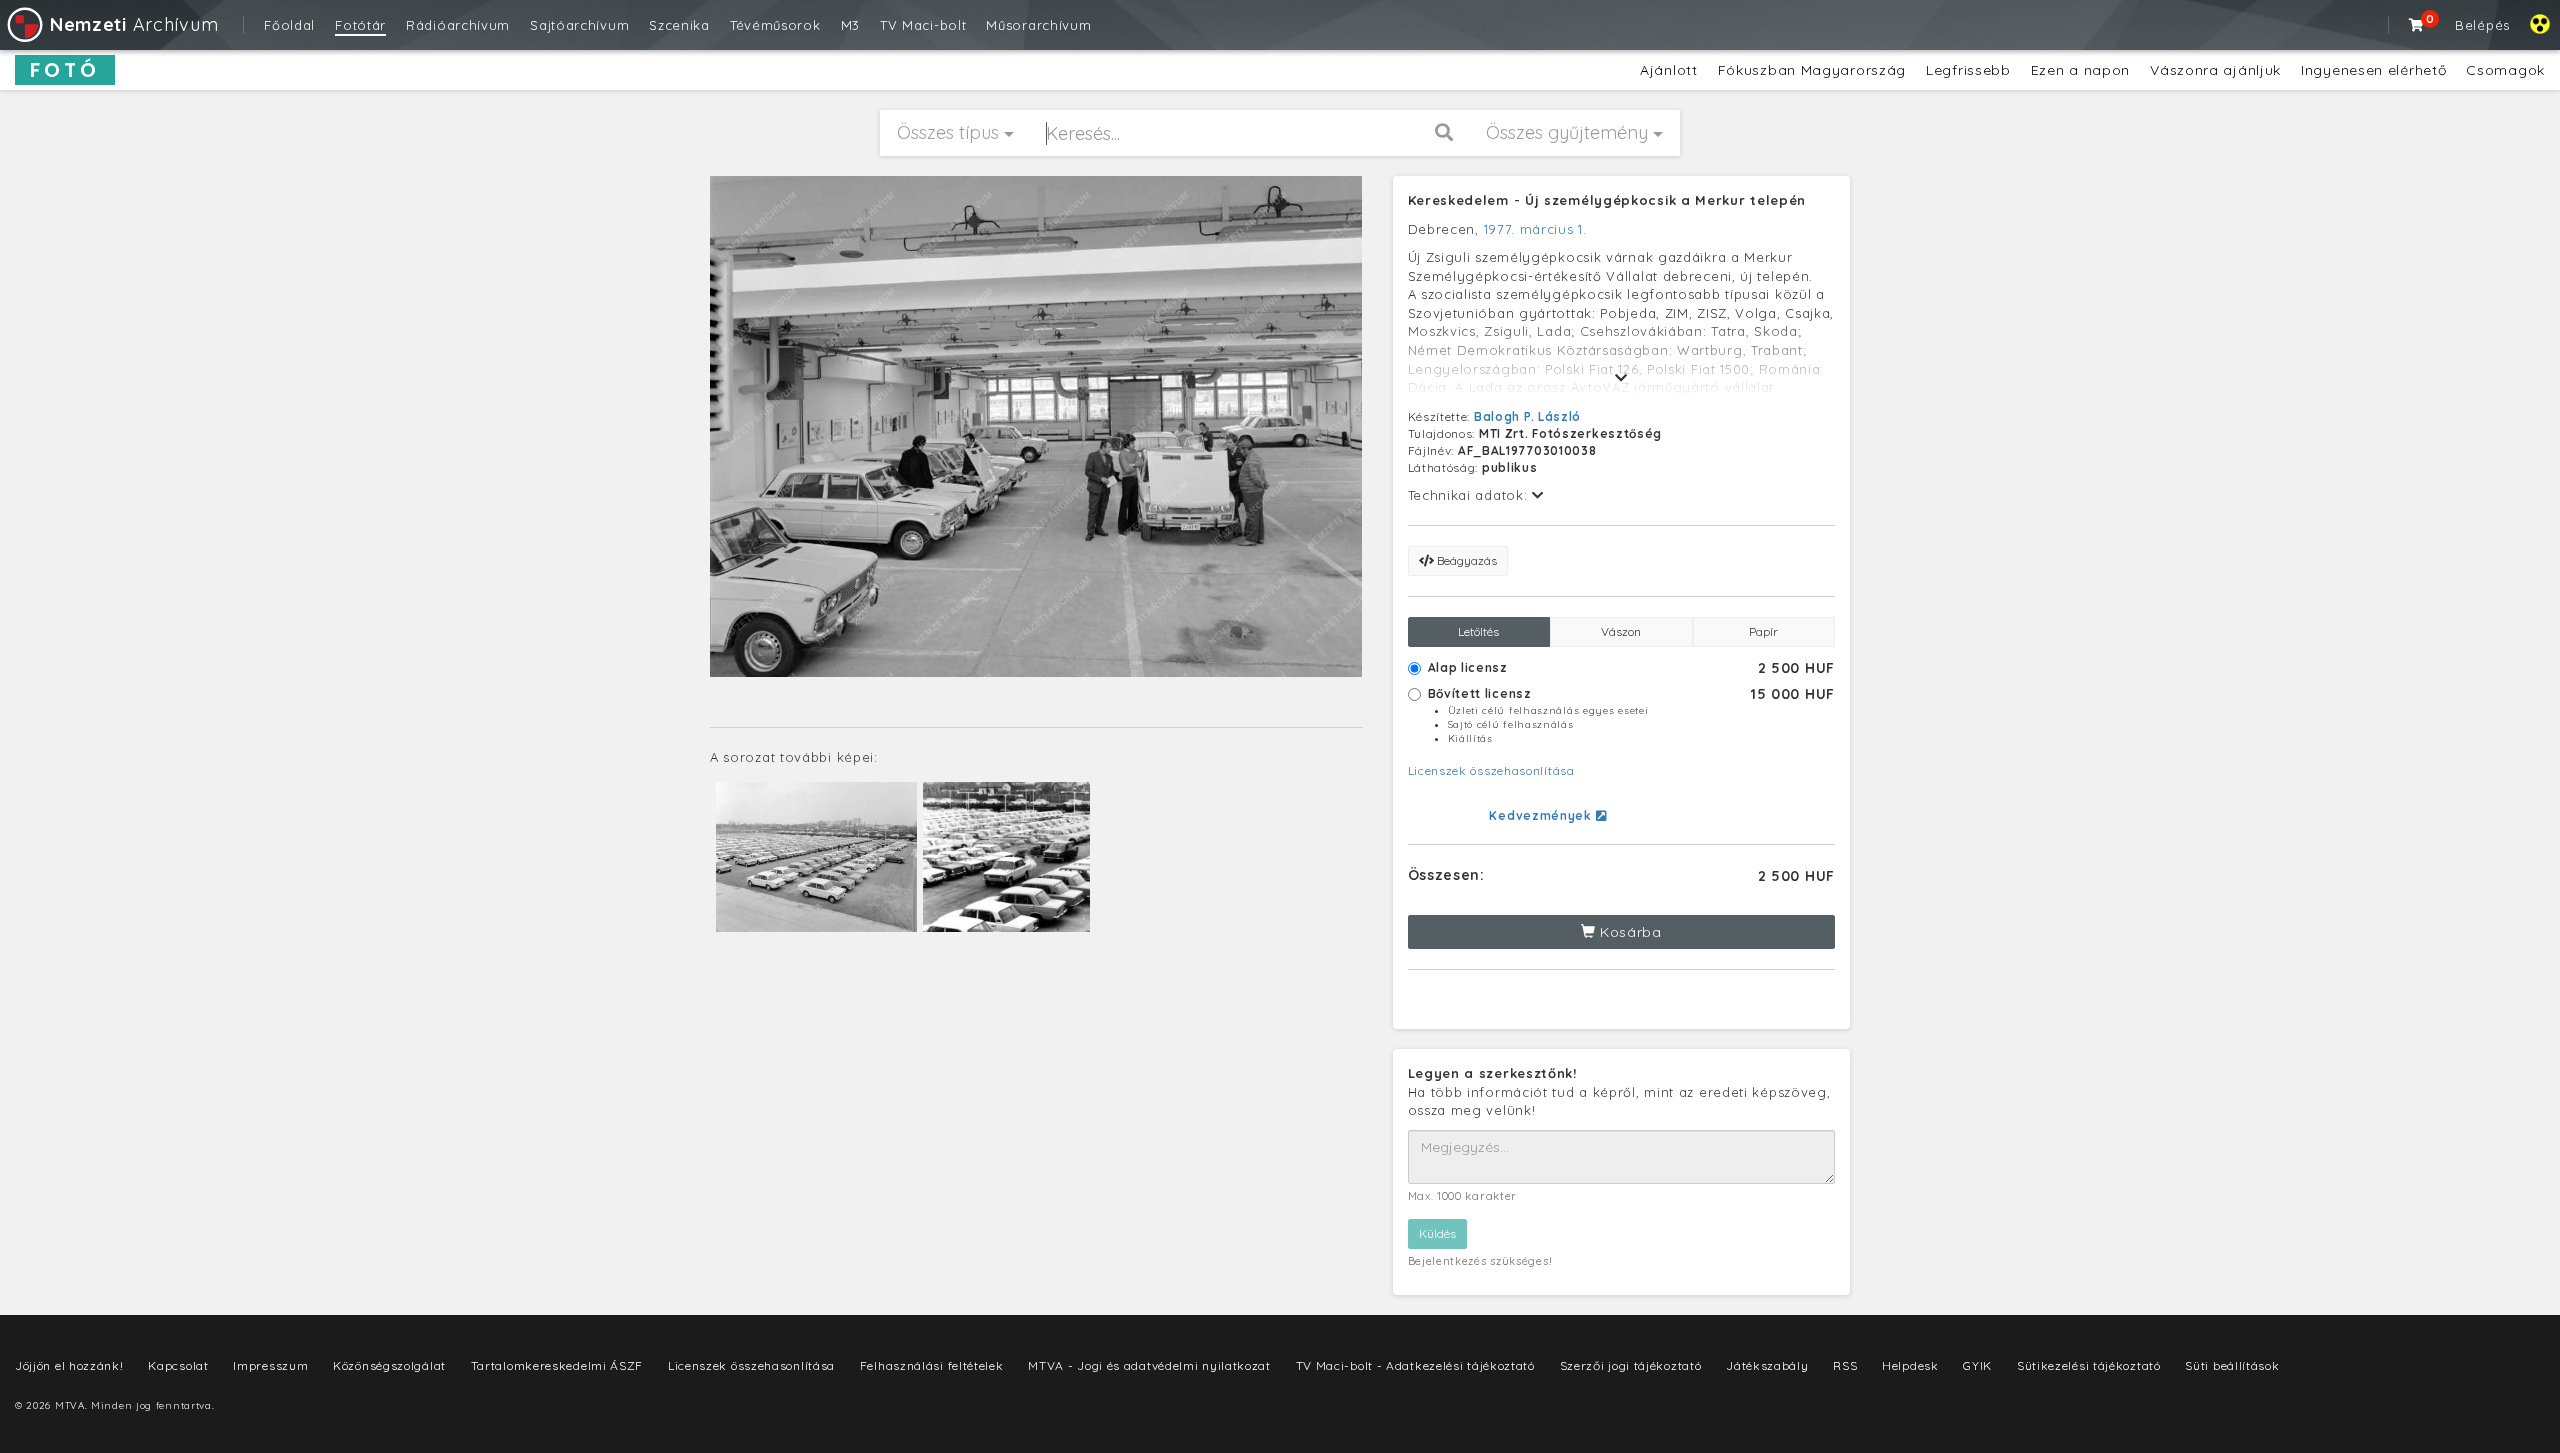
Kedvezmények (1542, 815)
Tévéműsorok (775, 25)
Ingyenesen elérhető (2373, 70)
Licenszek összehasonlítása (1491, 770)
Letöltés (1478, 631)
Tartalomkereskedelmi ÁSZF (557, 1365)
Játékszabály (1767, 1365)
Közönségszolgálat (389, 1365)
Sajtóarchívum (579, 25)
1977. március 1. (1535, 229)
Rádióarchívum (458, 25)
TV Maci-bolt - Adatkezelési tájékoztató (1415, 1365)
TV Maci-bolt (923, 25)
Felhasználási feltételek (932, 1365)
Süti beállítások (2232, 1365)
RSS (1845, 1365)
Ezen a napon (2080, 70)
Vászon (1621, 631)
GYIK (1977, 1365)
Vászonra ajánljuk (2215, 70)
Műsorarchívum (1038, 25)
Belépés (2482, 25)
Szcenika (679, 25)
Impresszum (270, 1365)
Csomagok (2505, 70)
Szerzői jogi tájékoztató (1631, 1365)
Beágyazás (1465, 560)
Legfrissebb (1968, 70)
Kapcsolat (178, 1365)
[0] (2417, 25)
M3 (850, 25)
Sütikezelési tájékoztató (2089, 1365)
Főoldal (289, 25)
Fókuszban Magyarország (1812, 70)
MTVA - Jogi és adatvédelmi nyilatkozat (1149, 1365)
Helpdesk (1910, 1365)
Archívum (134, 24)
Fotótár (360, 25)
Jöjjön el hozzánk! (69, 1365)
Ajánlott (1669, 70)
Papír (1763, 631)
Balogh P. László (1527, 416)
